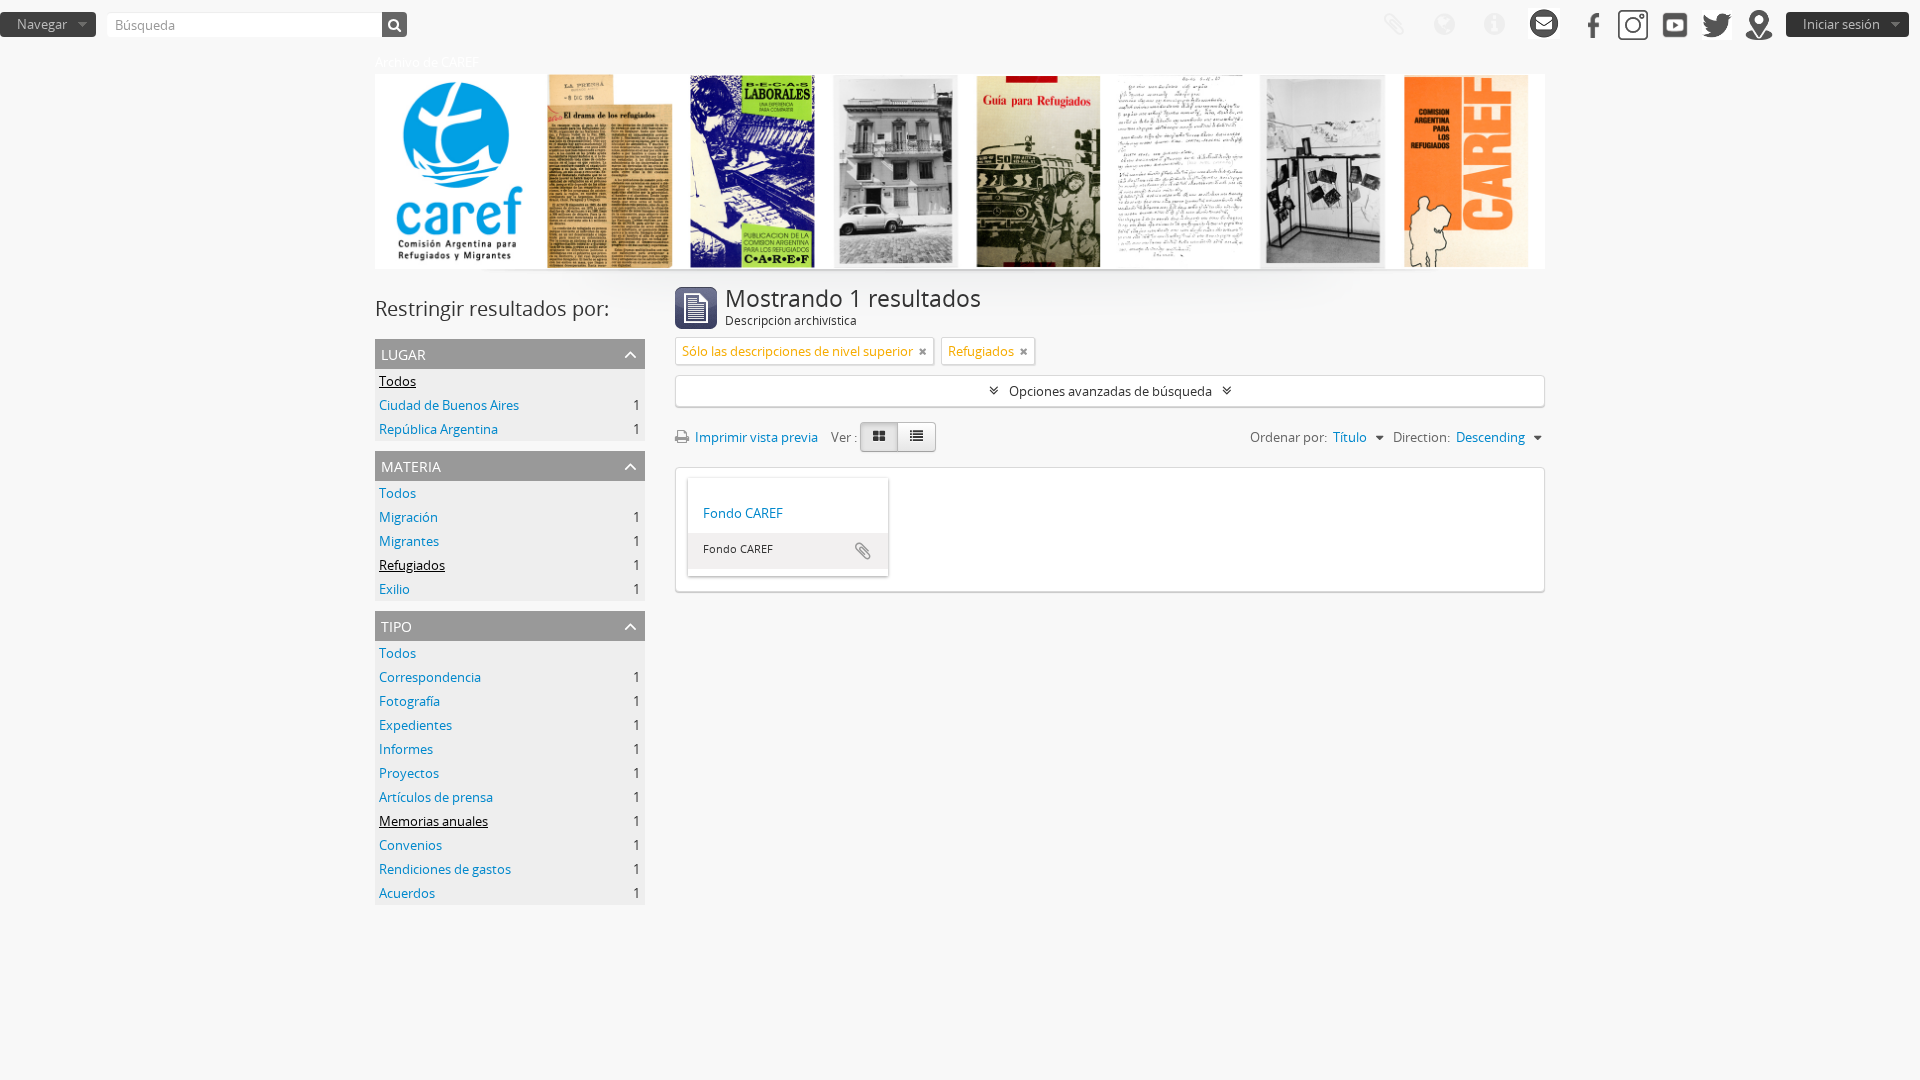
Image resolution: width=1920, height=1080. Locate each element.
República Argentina (438, 429)
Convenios (410, 845)
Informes (406, 749)
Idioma (1444, 25)
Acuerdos (407, 893)
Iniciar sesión (1841, 24)
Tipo (396, 624)
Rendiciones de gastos (445, 869)
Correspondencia (430, 677)
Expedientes (415, 725)
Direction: (1421, 437)
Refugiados (412, 565)
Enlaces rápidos (1494, 25)
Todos (397, 381)
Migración (408, 517)
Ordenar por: (1288, 437)
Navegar (42, 24)
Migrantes (409, 541)
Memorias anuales (433, 821)
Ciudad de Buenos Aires (449, 405)
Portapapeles (1394, 25)
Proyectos (409, 773)
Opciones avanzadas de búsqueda (1110, 391)
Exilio (394, 589)
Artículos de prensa (436, 797)
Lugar (403, 352)
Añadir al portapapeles (863, 551)
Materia (411, 464)
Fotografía (409, 701)
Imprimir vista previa (755, 437)
